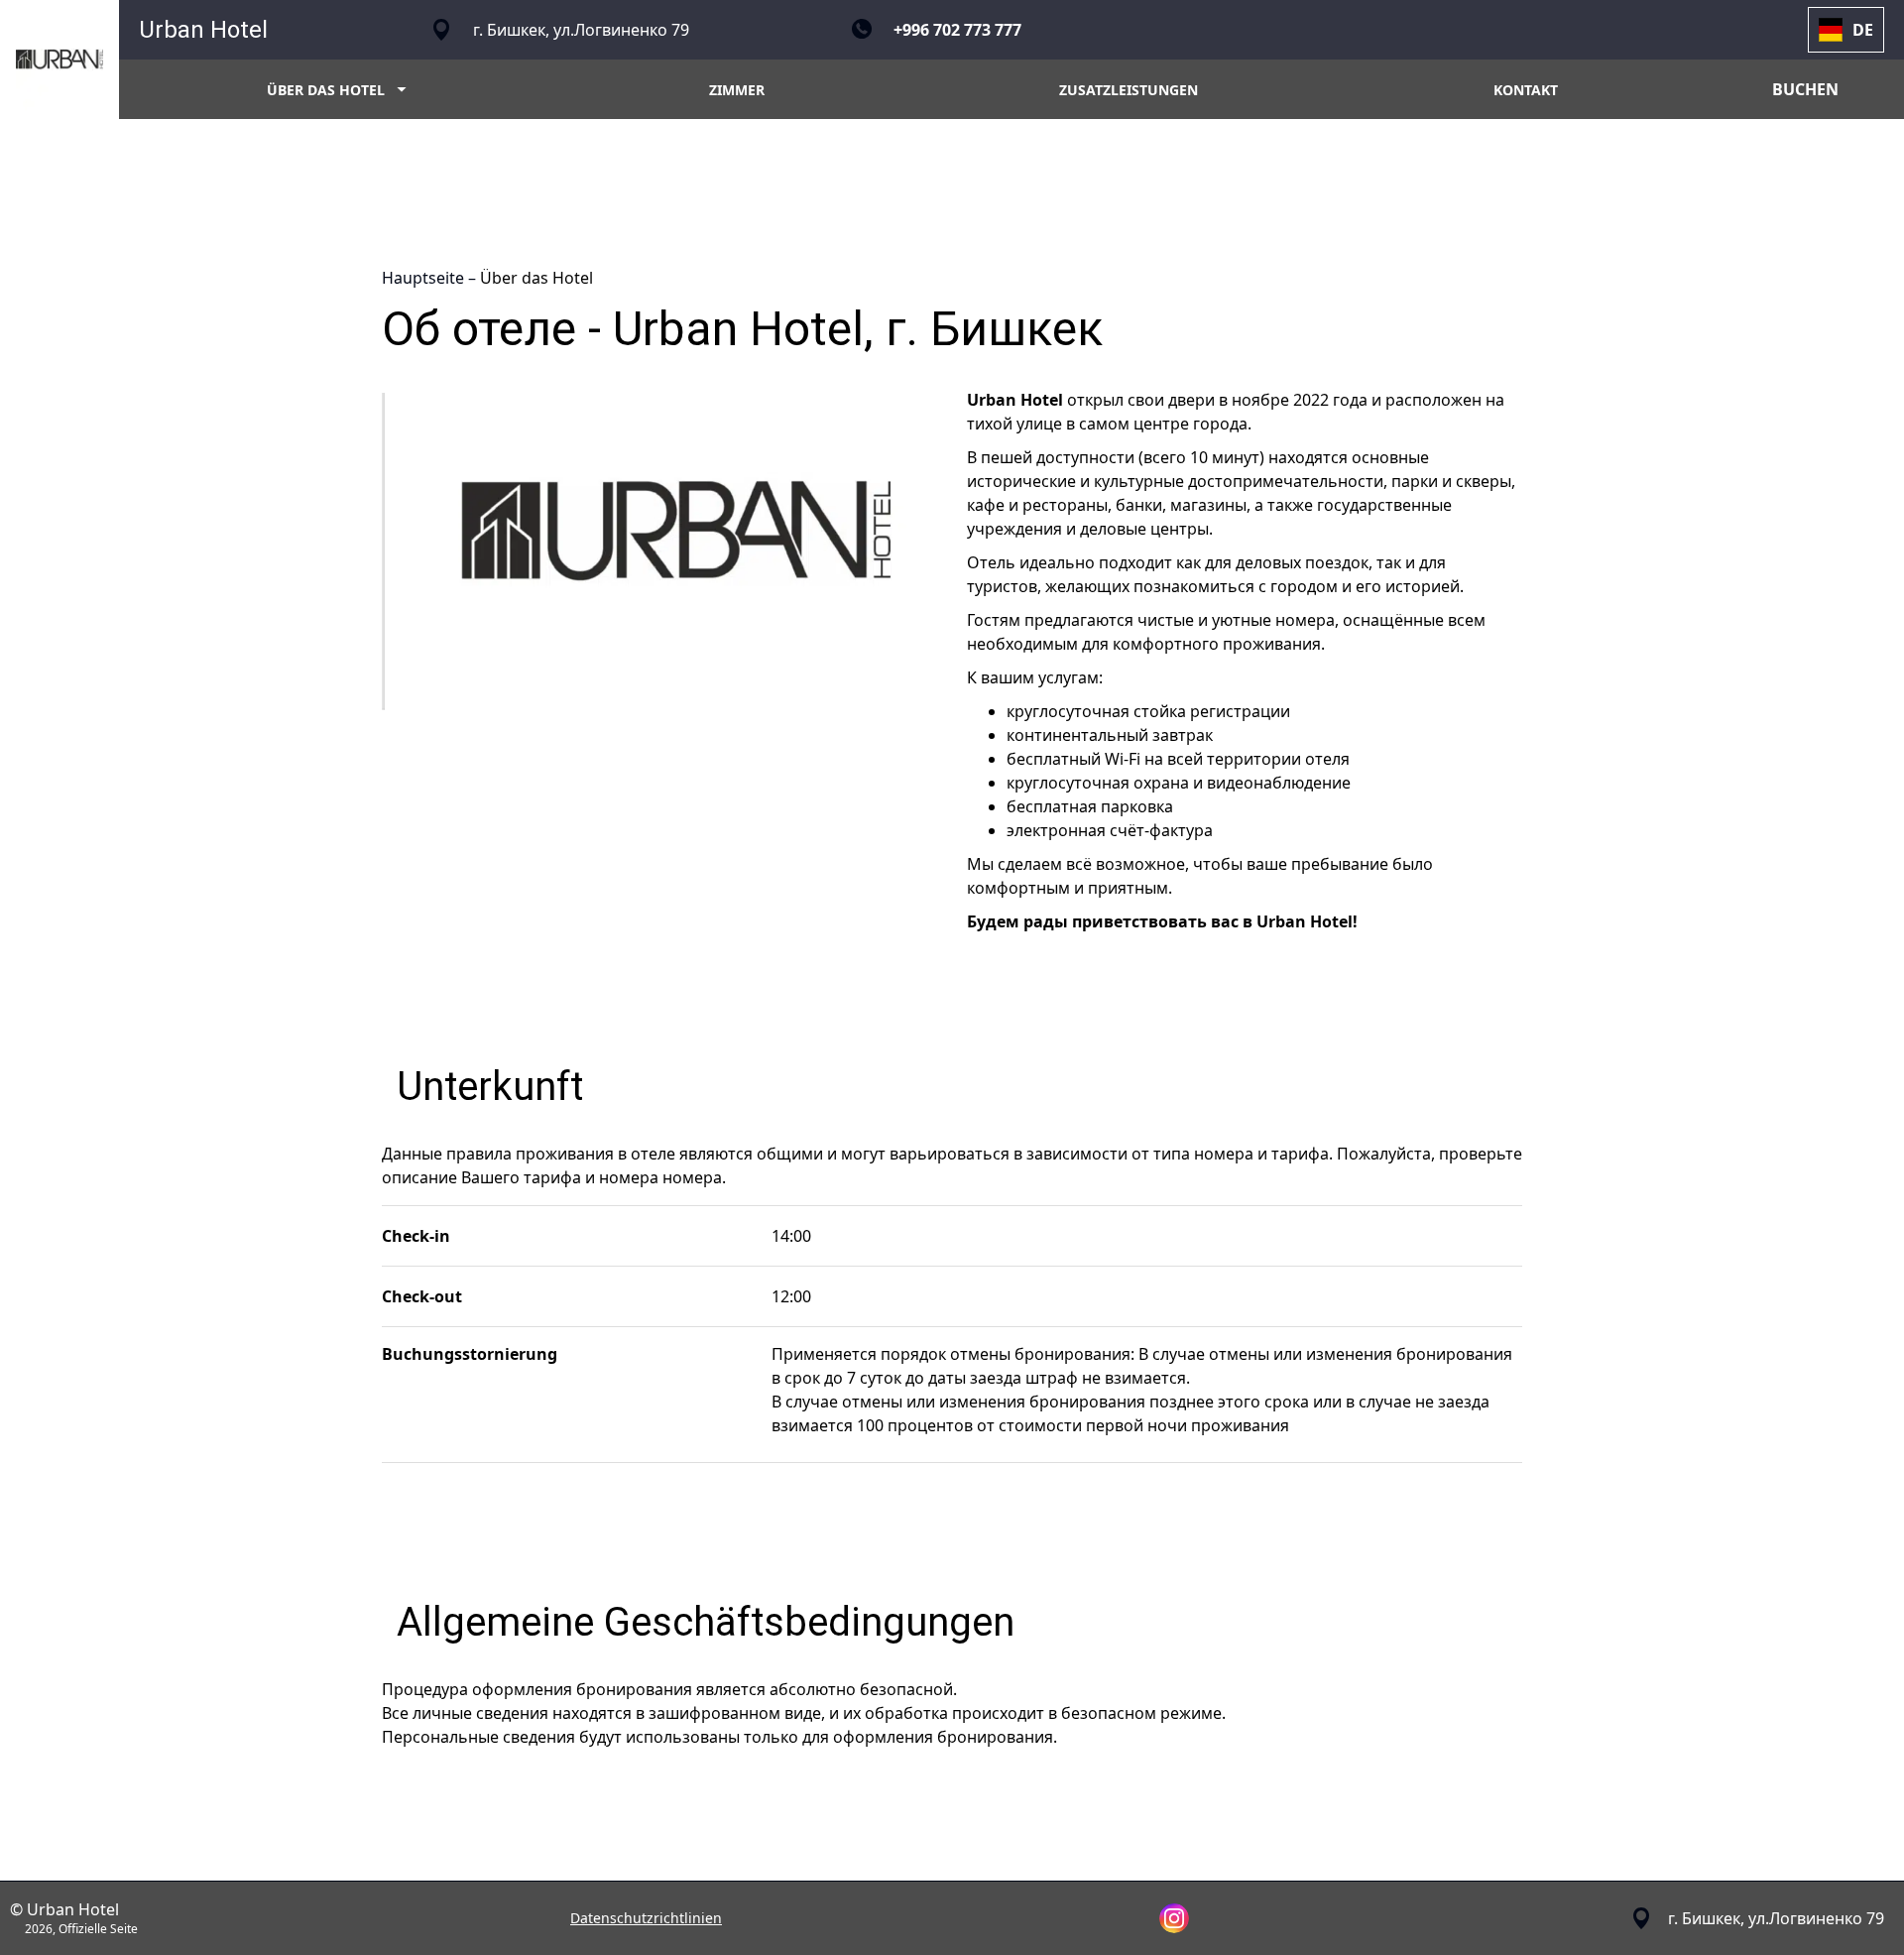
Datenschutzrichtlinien (646, 1918)
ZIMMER (737, 90)
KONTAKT (1526, 90)
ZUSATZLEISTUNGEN (1129, 90)
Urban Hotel (203, 30)
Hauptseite (425, 278)
